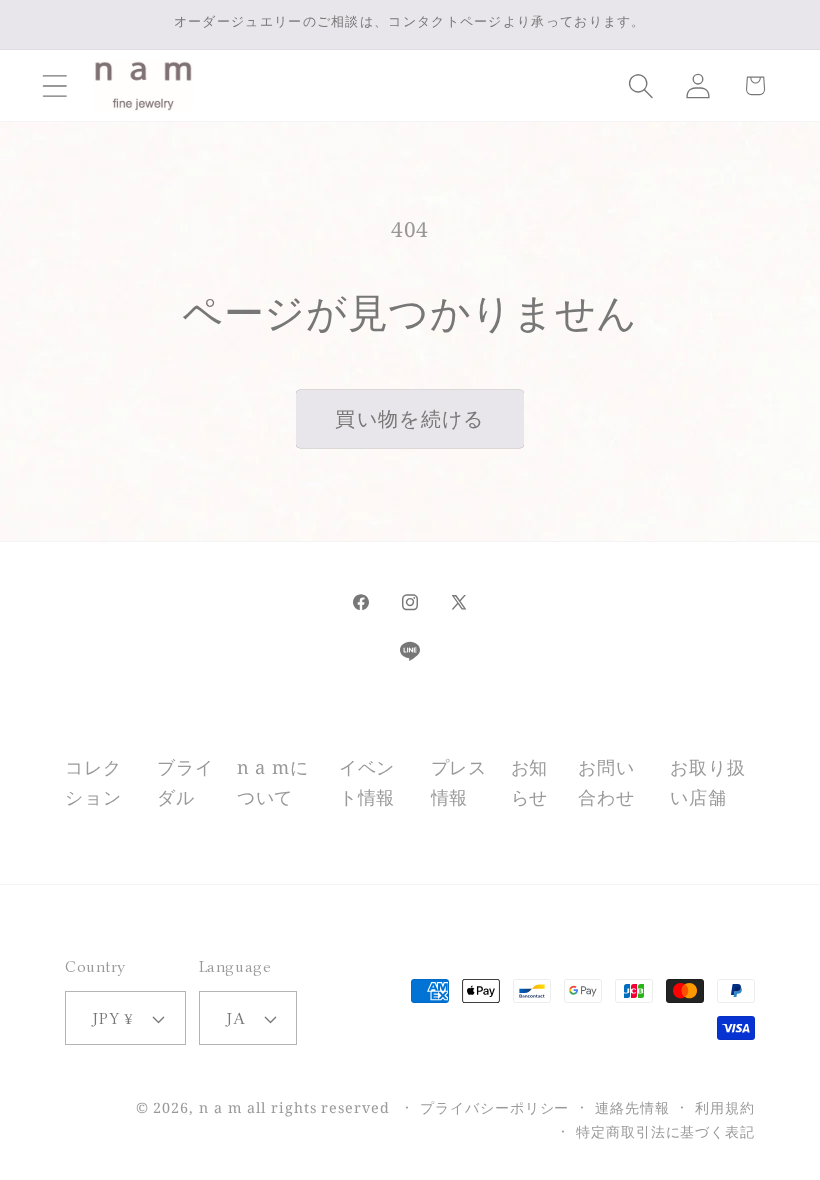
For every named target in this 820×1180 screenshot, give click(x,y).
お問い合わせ (606, 781)
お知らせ (530, 781)
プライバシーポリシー (494, 1107)
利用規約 (725, 1107)
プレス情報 (459, 781)
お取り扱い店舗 (707, 781)
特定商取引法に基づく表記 (665, 1131)
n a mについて (273, 781)
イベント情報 (367, 781)
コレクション (93, 781)
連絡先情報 (632, 1107)
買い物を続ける (409, 418)
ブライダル (185, 781)
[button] (54, 85)
